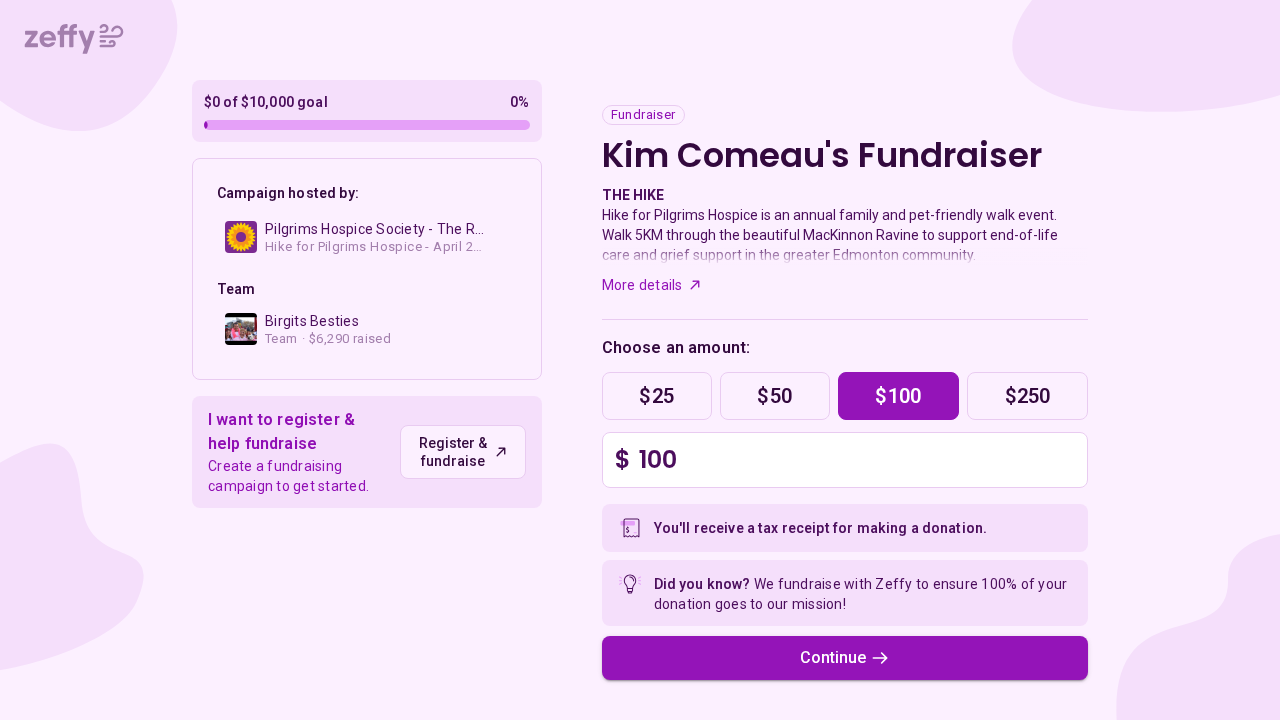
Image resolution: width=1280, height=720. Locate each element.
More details (642, 285)
